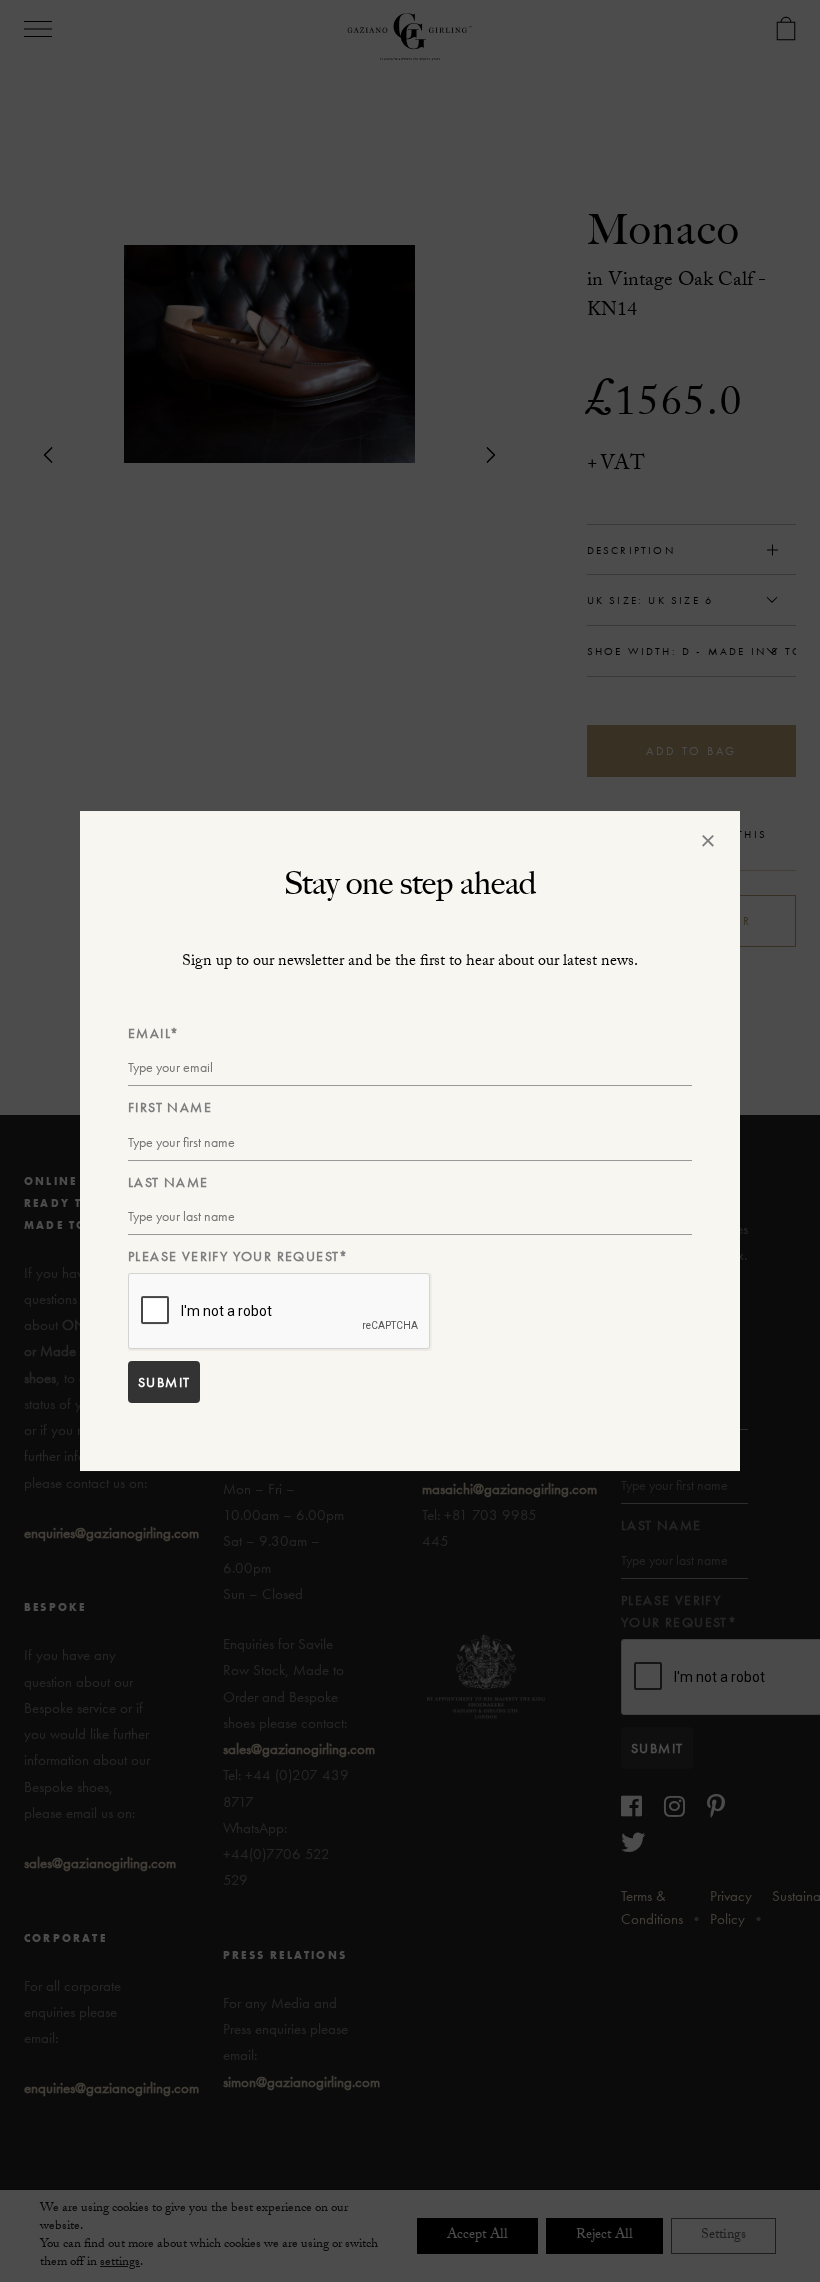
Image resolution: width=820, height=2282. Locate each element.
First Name (170, 1107)
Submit (164, 1382)
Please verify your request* (238, 1256)
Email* (153, 1033)
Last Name (168, 1182)
